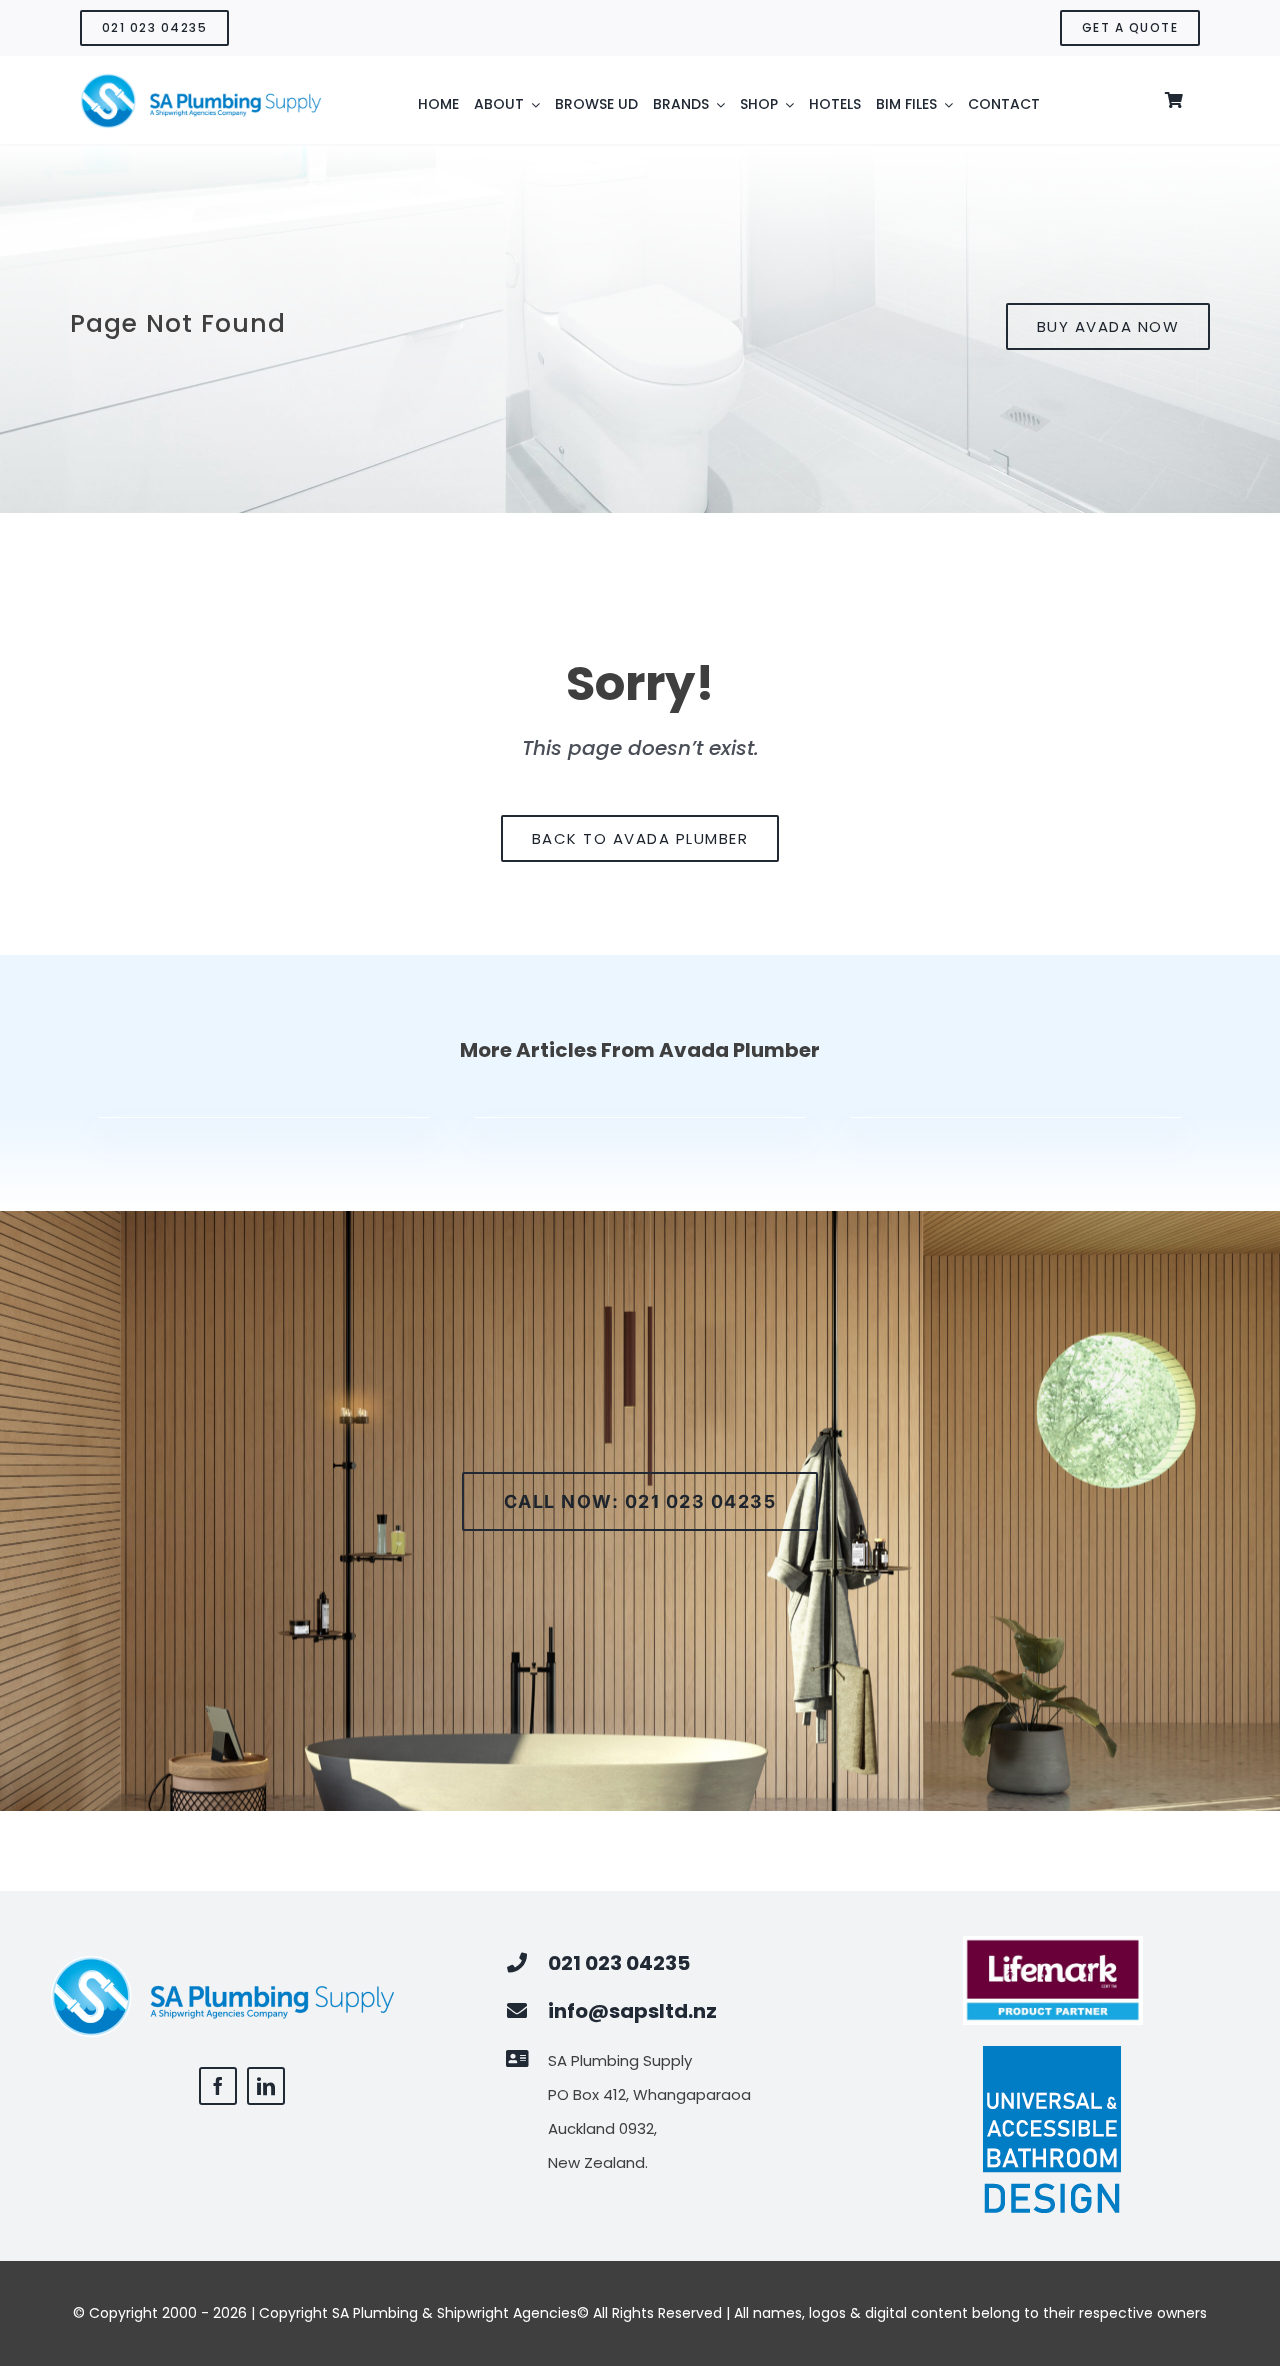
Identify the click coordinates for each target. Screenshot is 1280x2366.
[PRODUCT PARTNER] (1053, 1943)
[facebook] (218, 2086)
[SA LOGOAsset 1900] (200, 80)
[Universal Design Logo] (1053, 2052)
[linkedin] (266, 2086)
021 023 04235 (619, 1963)
